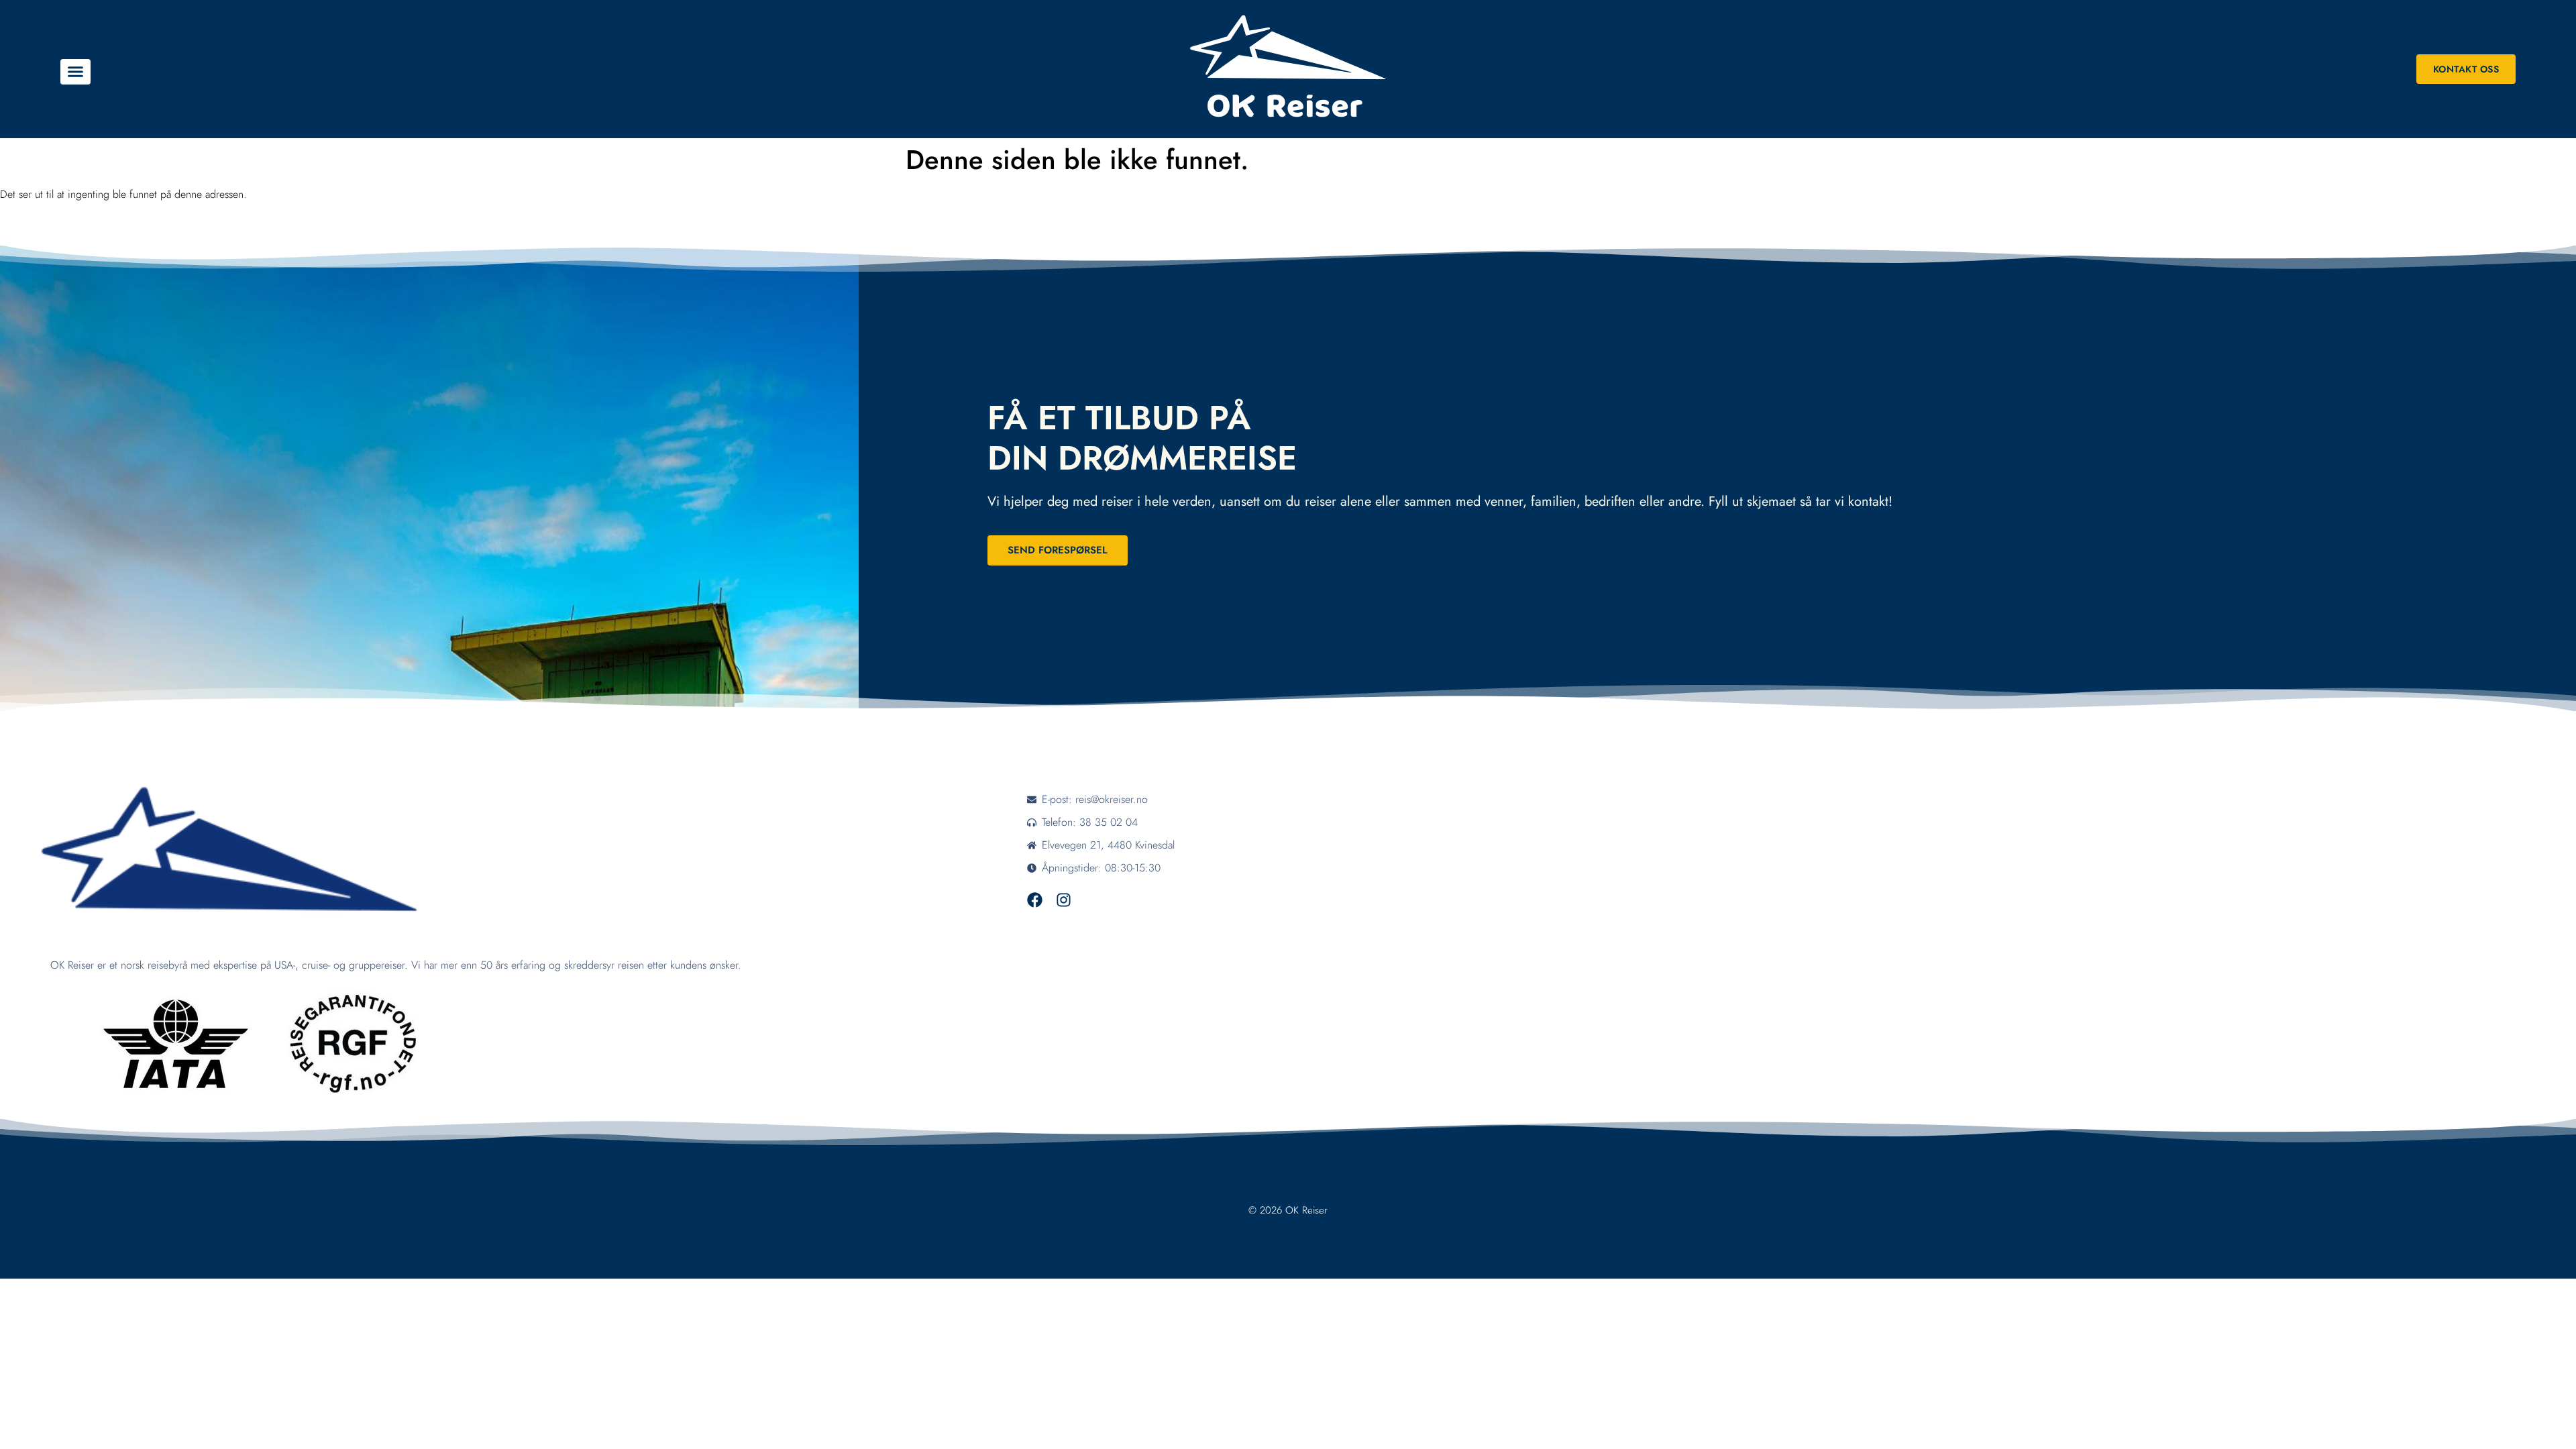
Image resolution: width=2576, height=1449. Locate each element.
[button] (75, 72)
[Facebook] (1035, 900)
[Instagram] (1064, 900)
